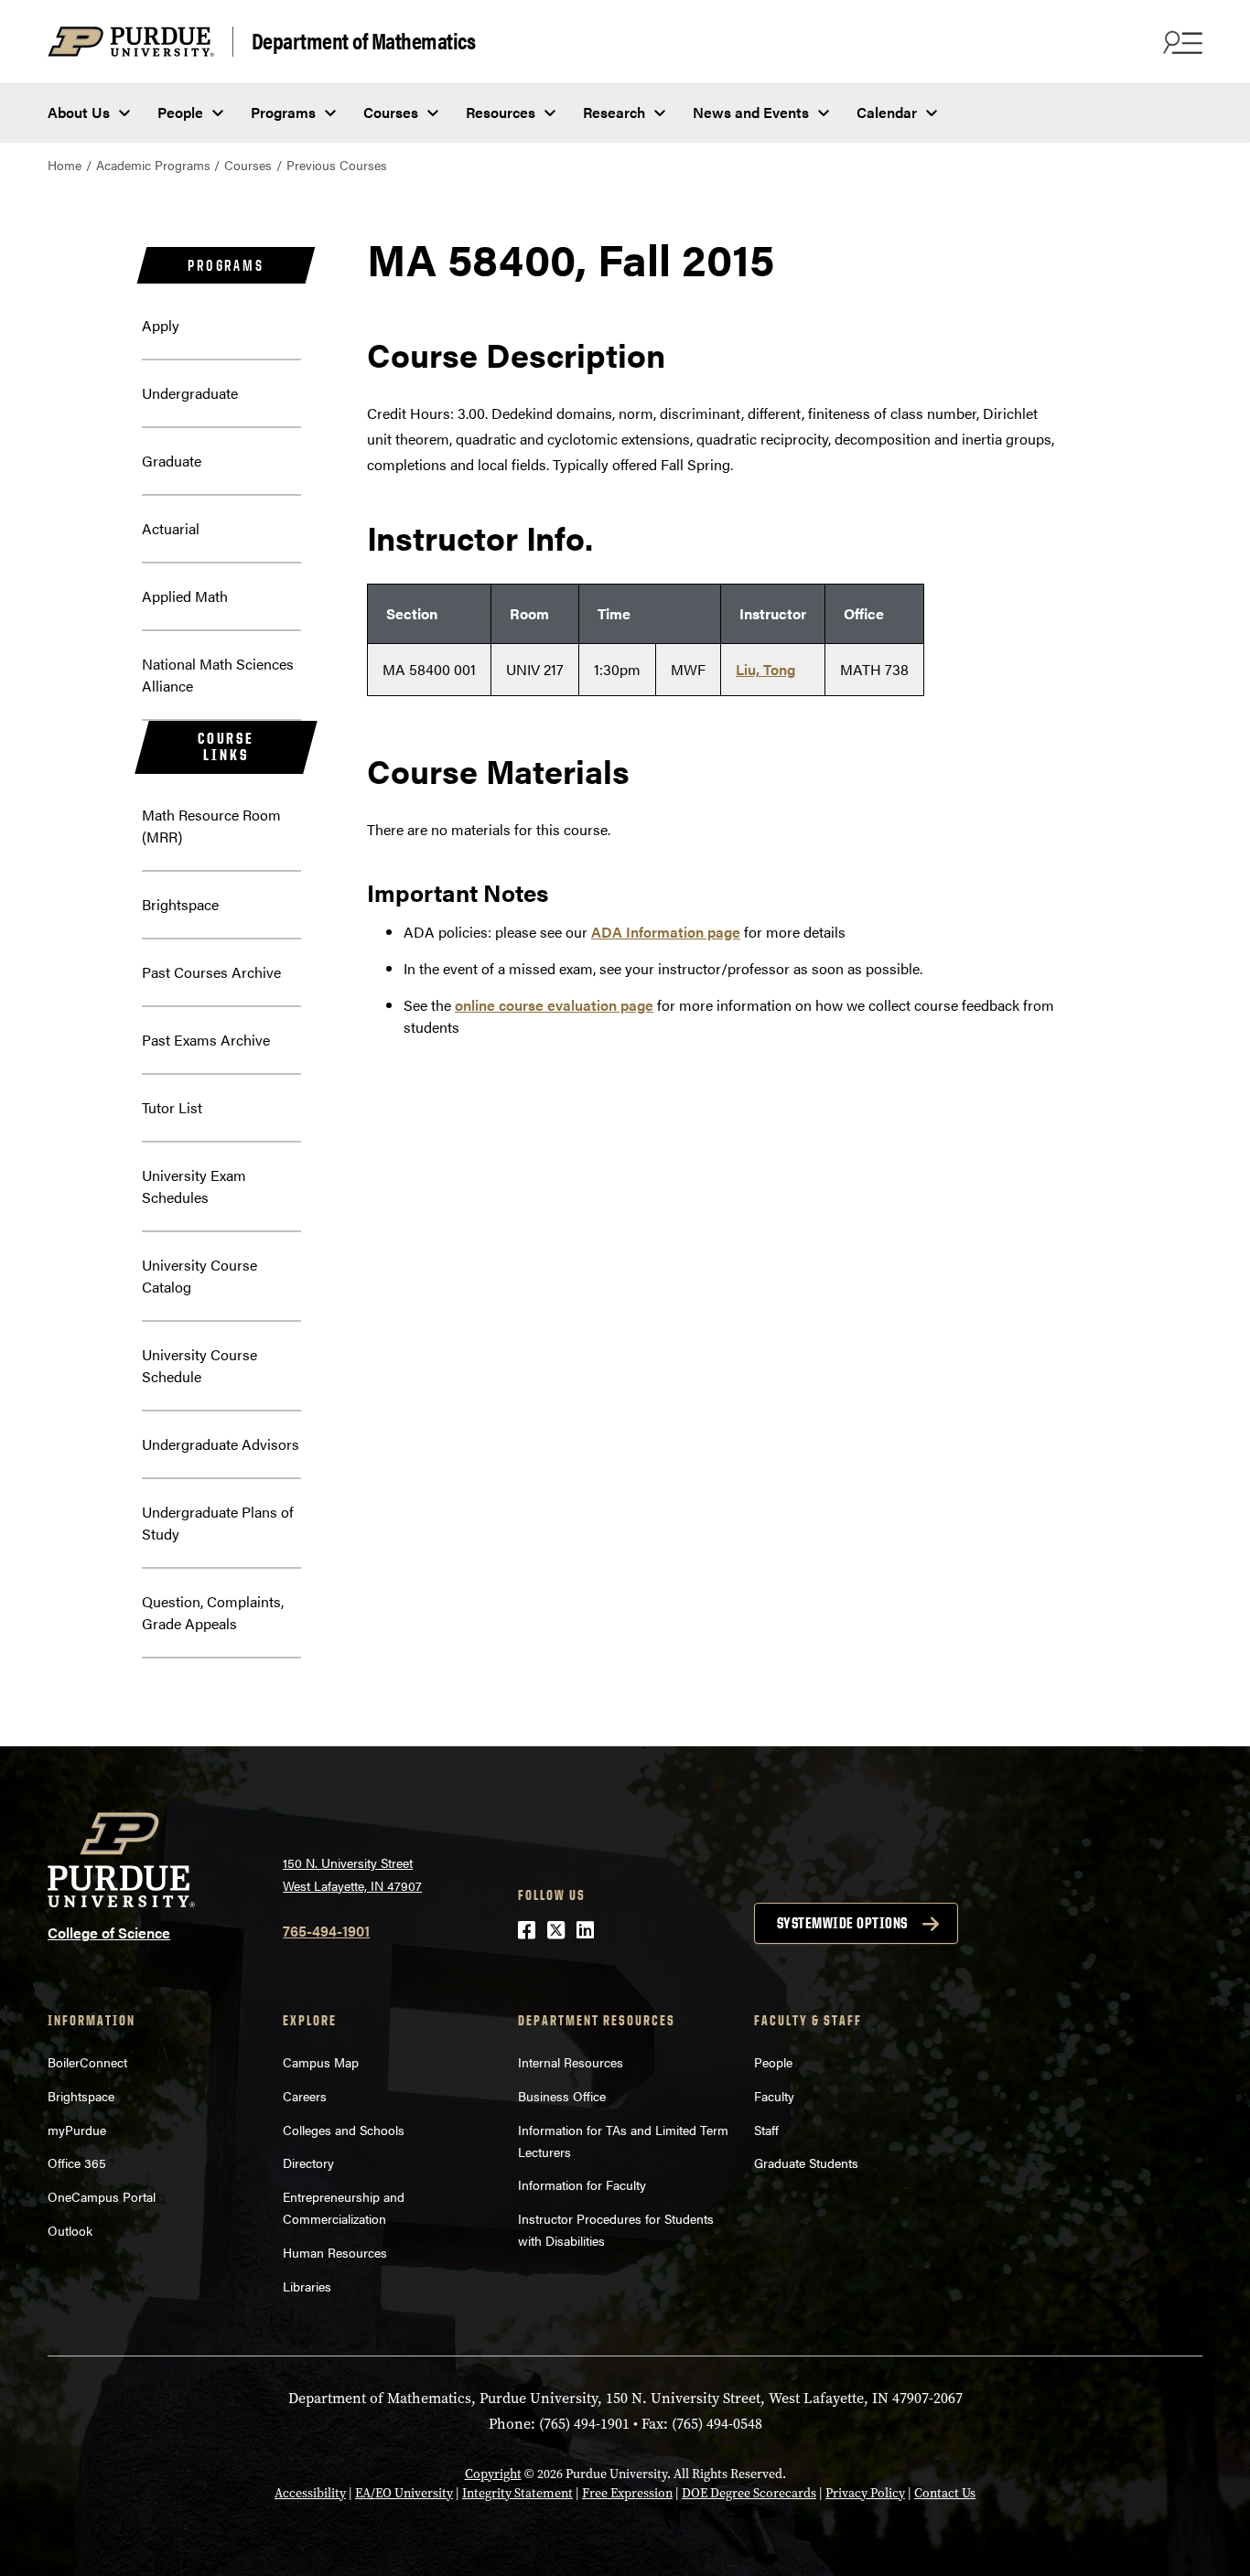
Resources (501, 112)
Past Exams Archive (206, 1040)
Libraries (307, 2286)
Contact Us (945, 2493)
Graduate (172, 461)
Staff (766, 2130)
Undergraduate (190, 393)
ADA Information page (666, 932)
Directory (308, 2163)
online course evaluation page (554, 1005)
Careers (305, 2096)
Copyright (493, 2474)
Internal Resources (571, 2062)
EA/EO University (404, 2493)
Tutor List (172, 1107)
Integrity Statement (517, 2493)
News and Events (751, 112)
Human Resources (335, 2252)
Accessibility (310, 2493)
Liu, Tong (765, 669)
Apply (161, 325)
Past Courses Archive (211, 972)
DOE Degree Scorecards (749, 2493)
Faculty (774, 2096)
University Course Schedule (199, 1365)
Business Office (562, 2096)
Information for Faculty (582, 2184)
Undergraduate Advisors (221, 1444)
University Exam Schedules (194, 1186)
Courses (391, 112)
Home (65, 165)
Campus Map (321, 2062)
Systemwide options (842, 1923)
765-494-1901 (326, 1931)
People (180, 112)
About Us (79, 112)
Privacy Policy (865, 2493)
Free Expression (627, 2493)
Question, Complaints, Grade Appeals (213, 1612)
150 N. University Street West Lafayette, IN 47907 (352, 1874)
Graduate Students (806, 2163)
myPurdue (77, 2130)
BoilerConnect (87, 2062)
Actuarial (171, 528)
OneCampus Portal (102, 2196)
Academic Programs (153, 165)
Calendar (887, 112)
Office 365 (77, 2163)
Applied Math (185, 596)
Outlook (70, 2230)
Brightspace (180, 904)
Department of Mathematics (364, 41)
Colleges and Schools (344, 2130)
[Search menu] (1180, 42)
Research (614, 112)
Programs (283, 112)
